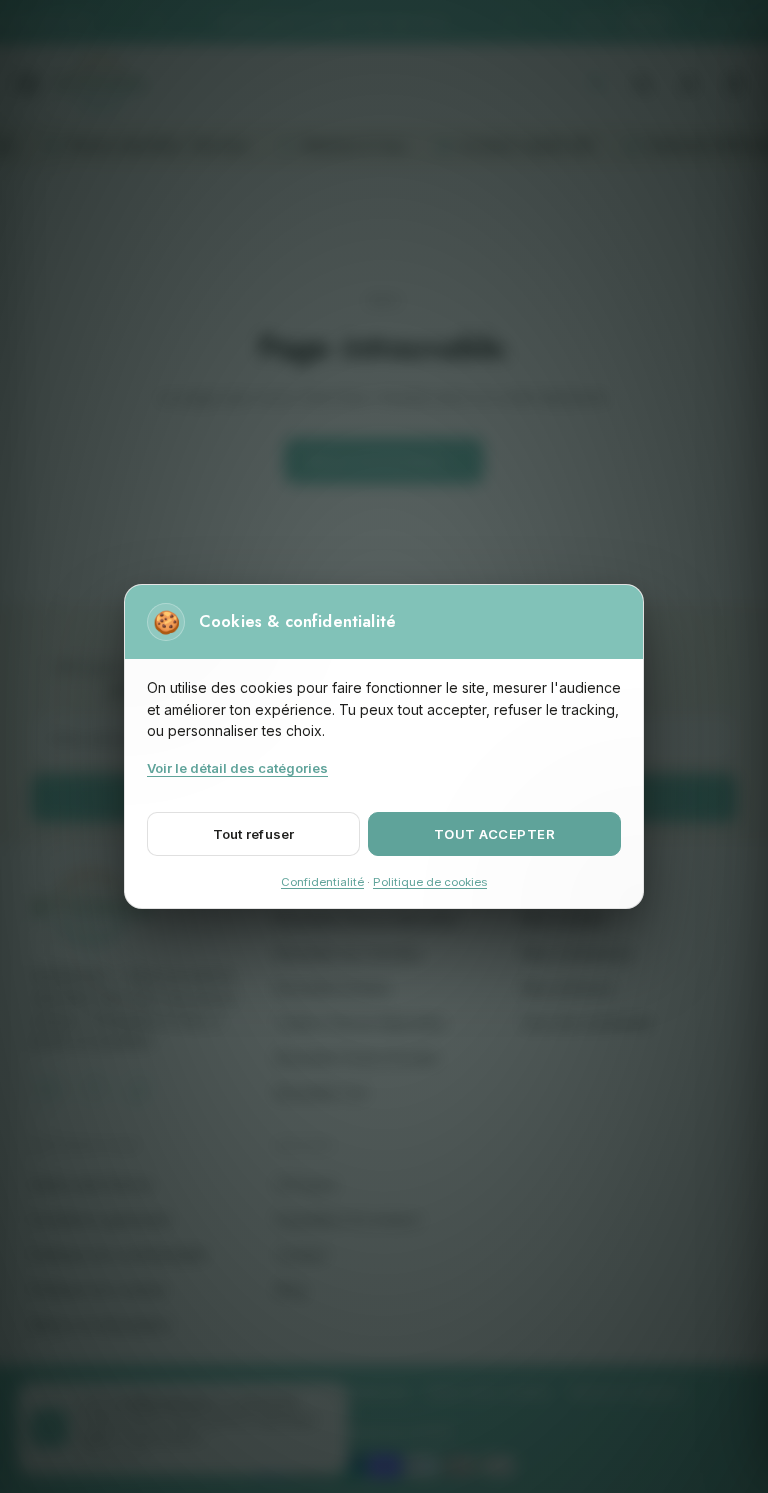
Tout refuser (254, 834)
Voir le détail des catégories (237, 768)
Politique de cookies (430, 882)
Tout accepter (495, 834)
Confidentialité (322, 882)
